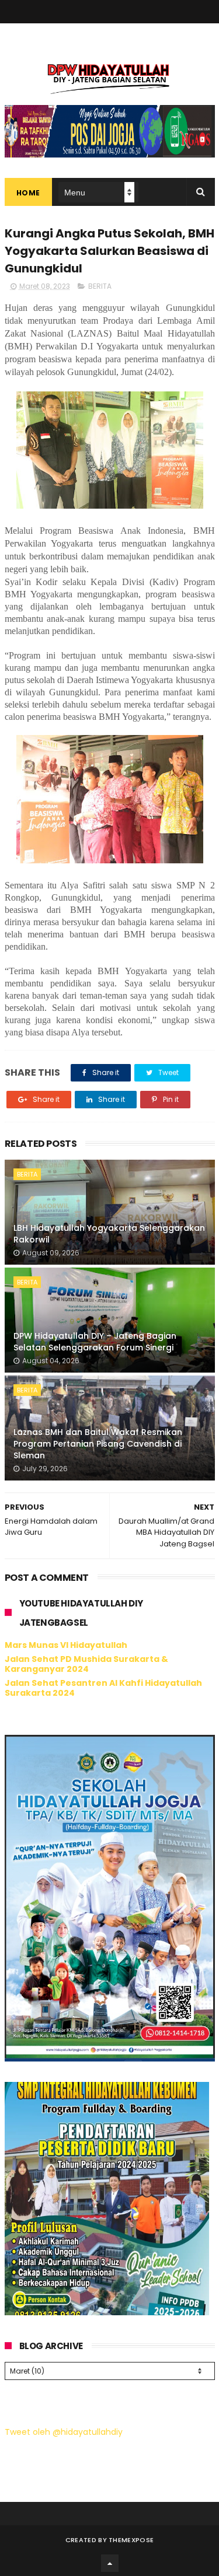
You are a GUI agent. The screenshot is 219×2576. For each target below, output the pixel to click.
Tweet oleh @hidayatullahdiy (64, 2432)
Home (28, 193)
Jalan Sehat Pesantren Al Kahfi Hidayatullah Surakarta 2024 (103, 1688)
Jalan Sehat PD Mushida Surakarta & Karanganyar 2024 (86, 1664)
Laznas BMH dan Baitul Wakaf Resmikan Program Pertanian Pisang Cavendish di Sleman (98, 1443)
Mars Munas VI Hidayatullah (66, 1645)
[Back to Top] (110, 2563)
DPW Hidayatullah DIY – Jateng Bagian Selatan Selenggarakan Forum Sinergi (95, 1342)
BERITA (100, 286)
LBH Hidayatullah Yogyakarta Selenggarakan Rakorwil (109, 1234)
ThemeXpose (131, 2540)
